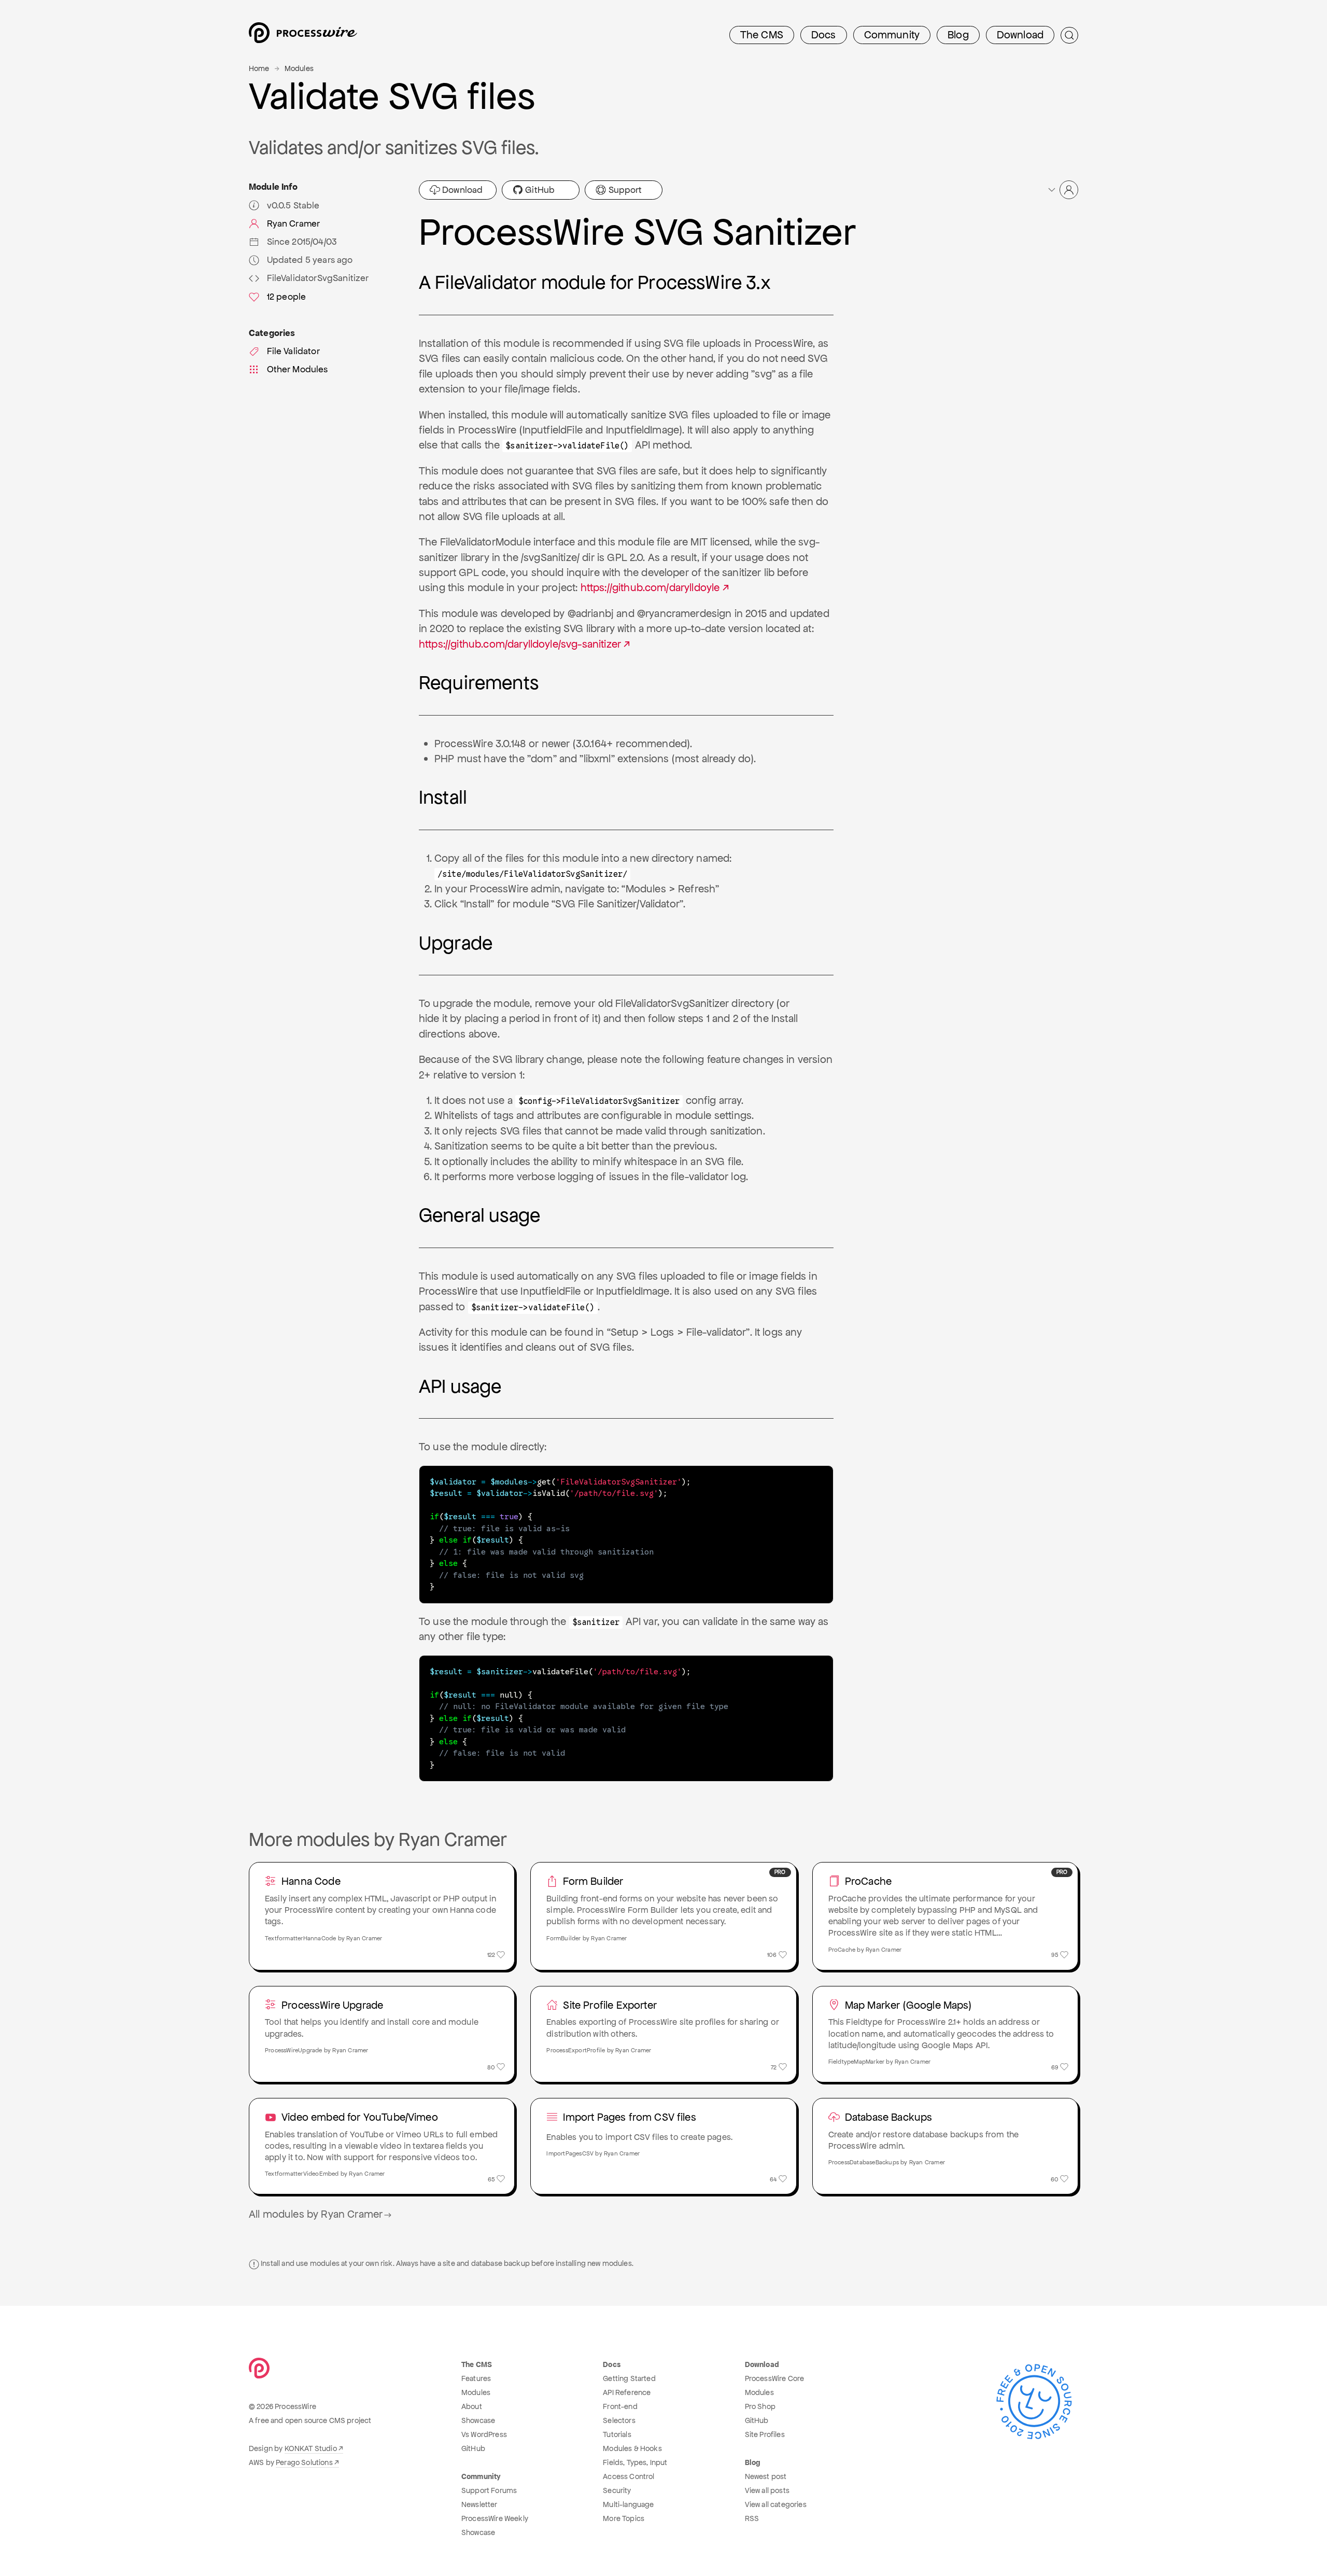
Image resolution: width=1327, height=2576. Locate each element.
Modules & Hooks (632, 2448)
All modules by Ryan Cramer (316, 2214)
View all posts (767, 2490)
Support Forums (489, 2490)
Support (624, 190)
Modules (299, 68)
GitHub (539, 190)
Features (476, 2378)
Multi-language (628, 2504)
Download (1020, 35)
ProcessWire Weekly (495, 2518)
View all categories (776, 2504)
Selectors (619, 2420)
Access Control (629, 2476)
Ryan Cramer (294, 223)
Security (617, 2490)
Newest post (766, 2476)
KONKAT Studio (311, 2448)
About (472, 2406)
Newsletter (479, 2504)
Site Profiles (765, 2434)
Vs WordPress (484, 2434)
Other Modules (298, 369)
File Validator (293, 351)
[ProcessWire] (302, 36)
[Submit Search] (1069, 35)
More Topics (624, 2518)
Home (259, 68)
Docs (824, 35)
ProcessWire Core (775, 2378)
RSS (752, 2518)
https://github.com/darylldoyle (650, 587)
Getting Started (629, 2378)
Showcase (478, 2420)
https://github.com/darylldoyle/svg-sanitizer (520, 644)
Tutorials (617, 2434)
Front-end (620, 2406)
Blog (958, 35)
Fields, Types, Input (635, 2462)
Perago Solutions (304, 2462)
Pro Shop (760, 2406)
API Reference (627, 2392)
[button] (1062, 190)
